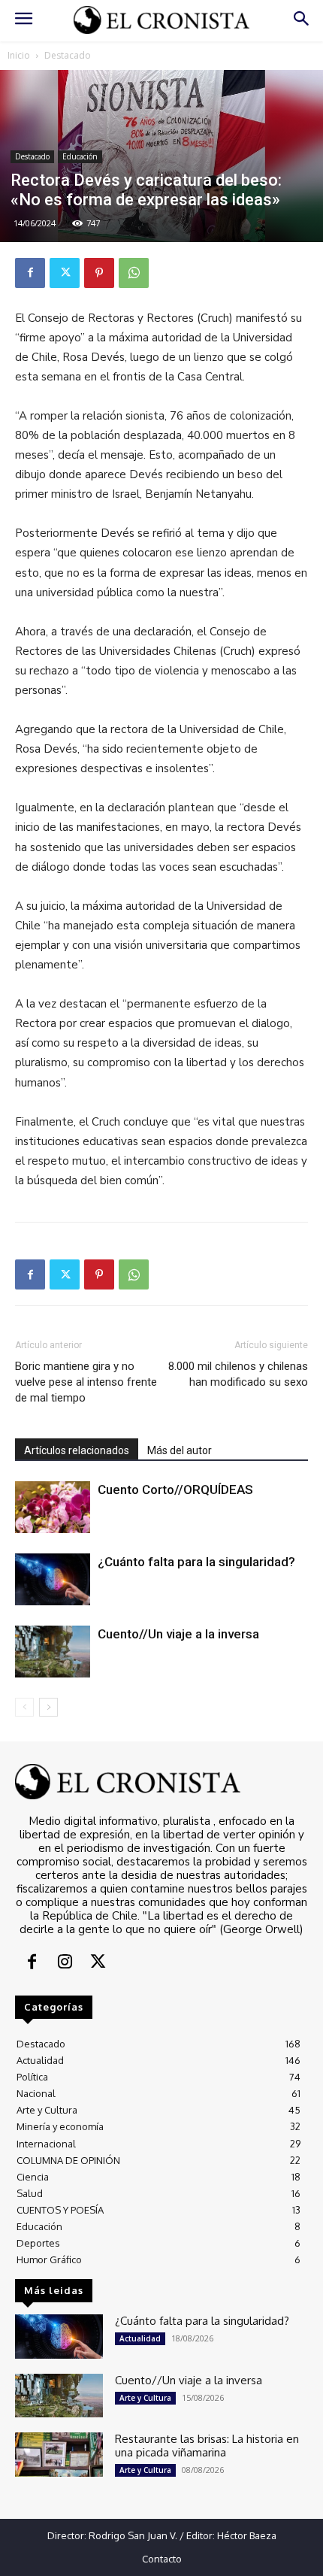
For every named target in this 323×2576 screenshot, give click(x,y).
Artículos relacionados (77, 1450)
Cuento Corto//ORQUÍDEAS (175, 1490)
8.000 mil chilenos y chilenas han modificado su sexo (238, 1374)
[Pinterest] (99, 273)
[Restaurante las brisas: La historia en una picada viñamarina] (59, 2455)
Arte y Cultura (145, 2398)
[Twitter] (65, 273)
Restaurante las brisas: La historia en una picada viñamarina (207, 2446)
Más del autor (180, 1450)
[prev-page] (24, 1707)
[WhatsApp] (134, 273)
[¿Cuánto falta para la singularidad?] (53, 1579)
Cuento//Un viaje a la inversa (178, 1634)
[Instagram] (65, 1963)
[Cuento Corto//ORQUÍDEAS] (53, 1507)
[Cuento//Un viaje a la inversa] (53, 1652)
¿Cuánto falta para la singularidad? (196, 1562)
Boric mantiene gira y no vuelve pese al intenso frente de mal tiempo (86, 1382)
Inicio (19, 55)
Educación (80, 156)
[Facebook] (30, 273)
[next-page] (48, 1707)
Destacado (68, 55)
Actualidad (140, 2338)
